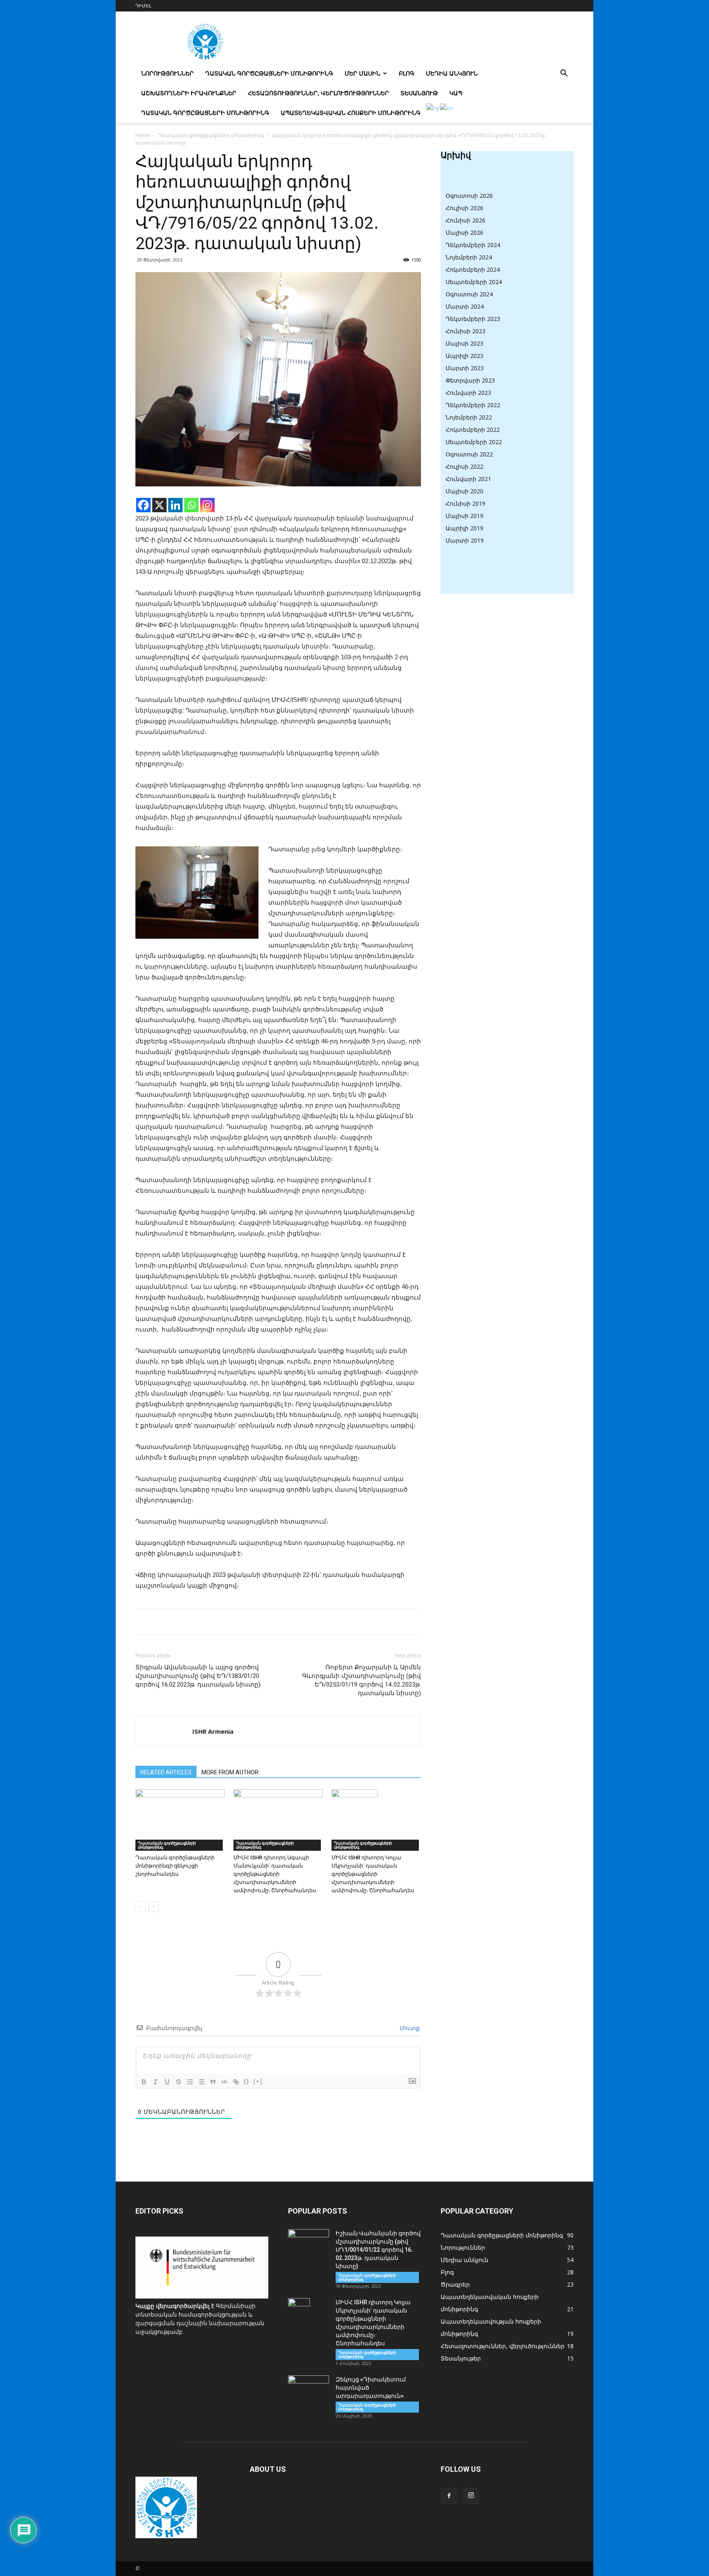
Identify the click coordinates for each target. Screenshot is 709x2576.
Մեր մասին (363, 73)
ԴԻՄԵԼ (143, 6)
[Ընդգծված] (167, 2082)
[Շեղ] (156, 2082)
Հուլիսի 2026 (464, 208)
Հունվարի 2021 (468, 479)
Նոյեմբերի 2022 (469, 417)
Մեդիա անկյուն (452, 73)
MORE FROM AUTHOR (230, 1772)
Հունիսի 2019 (465, 503)
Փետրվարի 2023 (470, 380)
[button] (564, 74)
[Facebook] (143, 505)
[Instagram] (207, 505)
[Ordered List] (190, 2082)
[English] (447, 108)
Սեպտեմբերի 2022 (474, 442)
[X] (159, 505)
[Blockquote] (213, 2082)
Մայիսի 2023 (464, 343)
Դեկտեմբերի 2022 (473, 405)
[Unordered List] (201, 2082)
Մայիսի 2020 (464, 491)
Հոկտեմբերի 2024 (473, 269)
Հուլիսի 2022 (464, 466)
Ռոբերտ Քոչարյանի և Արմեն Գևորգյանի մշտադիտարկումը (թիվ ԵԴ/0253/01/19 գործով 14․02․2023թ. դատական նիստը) (361, 1680)
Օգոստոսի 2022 (469, 454)
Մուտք (409, 2028)
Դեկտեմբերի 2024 (473, 245)
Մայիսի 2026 (464, 233)
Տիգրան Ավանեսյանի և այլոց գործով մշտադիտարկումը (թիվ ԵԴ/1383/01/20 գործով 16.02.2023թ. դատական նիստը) (198, 1676)
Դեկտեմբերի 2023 (473, 319)
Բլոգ (407, 73)
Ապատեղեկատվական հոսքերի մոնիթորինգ (351, 113)
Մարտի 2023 (465, 368)
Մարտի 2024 (465, 306)
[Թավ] (144, 2082)
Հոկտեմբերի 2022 (473, 430)
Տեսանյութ (419, 93)
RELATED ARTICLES (166, 1772)
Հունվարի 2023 (468, 393)
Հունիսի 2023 (465, 331)
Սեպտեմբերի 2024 (474, 282)
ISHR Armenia (213, 1731)
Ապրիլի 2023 (464, 356)
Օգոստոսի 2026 (469, 196)
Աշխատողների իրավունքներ (189, 93)
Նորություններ (167, 73)
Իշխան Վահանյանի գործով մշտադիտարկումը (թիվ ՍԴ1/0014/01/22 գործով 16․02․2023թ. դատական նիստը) (378, 2250)
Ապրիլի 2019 (464, 528)
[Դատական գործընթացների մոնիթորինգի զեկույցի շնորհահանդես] (180, 1820)
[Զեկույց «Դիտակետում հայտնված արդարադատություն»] (309, 2390)
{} (247, 2081)
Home (143, 135)
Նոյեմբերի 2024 (469, 257)
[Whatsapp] (191, 505)
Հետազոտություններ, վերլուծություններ (318, 93)
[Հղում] (236, 2082)
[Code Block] (224, 2082)
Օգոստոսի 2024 (469, 294)
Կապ (456, 93)
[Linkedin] (175, 505)
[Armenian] (433, 108)
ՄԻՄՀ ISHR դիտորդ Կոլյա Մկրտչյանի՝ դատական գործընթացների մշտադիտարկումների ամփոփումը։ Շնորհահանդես (373, 1874)
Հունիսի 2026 (465, 220)
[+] (258, 2081)
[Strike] (178, 2082)
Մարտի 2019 (465, 540)
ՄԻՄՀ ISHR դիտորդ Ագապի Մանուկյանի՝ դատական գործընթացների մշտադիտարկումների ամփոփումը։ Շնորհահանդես (275, 1874)
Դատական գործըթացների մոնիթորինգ (269, 73)
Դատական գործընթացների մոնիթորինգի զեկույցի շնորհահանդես (175, 1866)
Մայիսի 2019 (464, 516)
